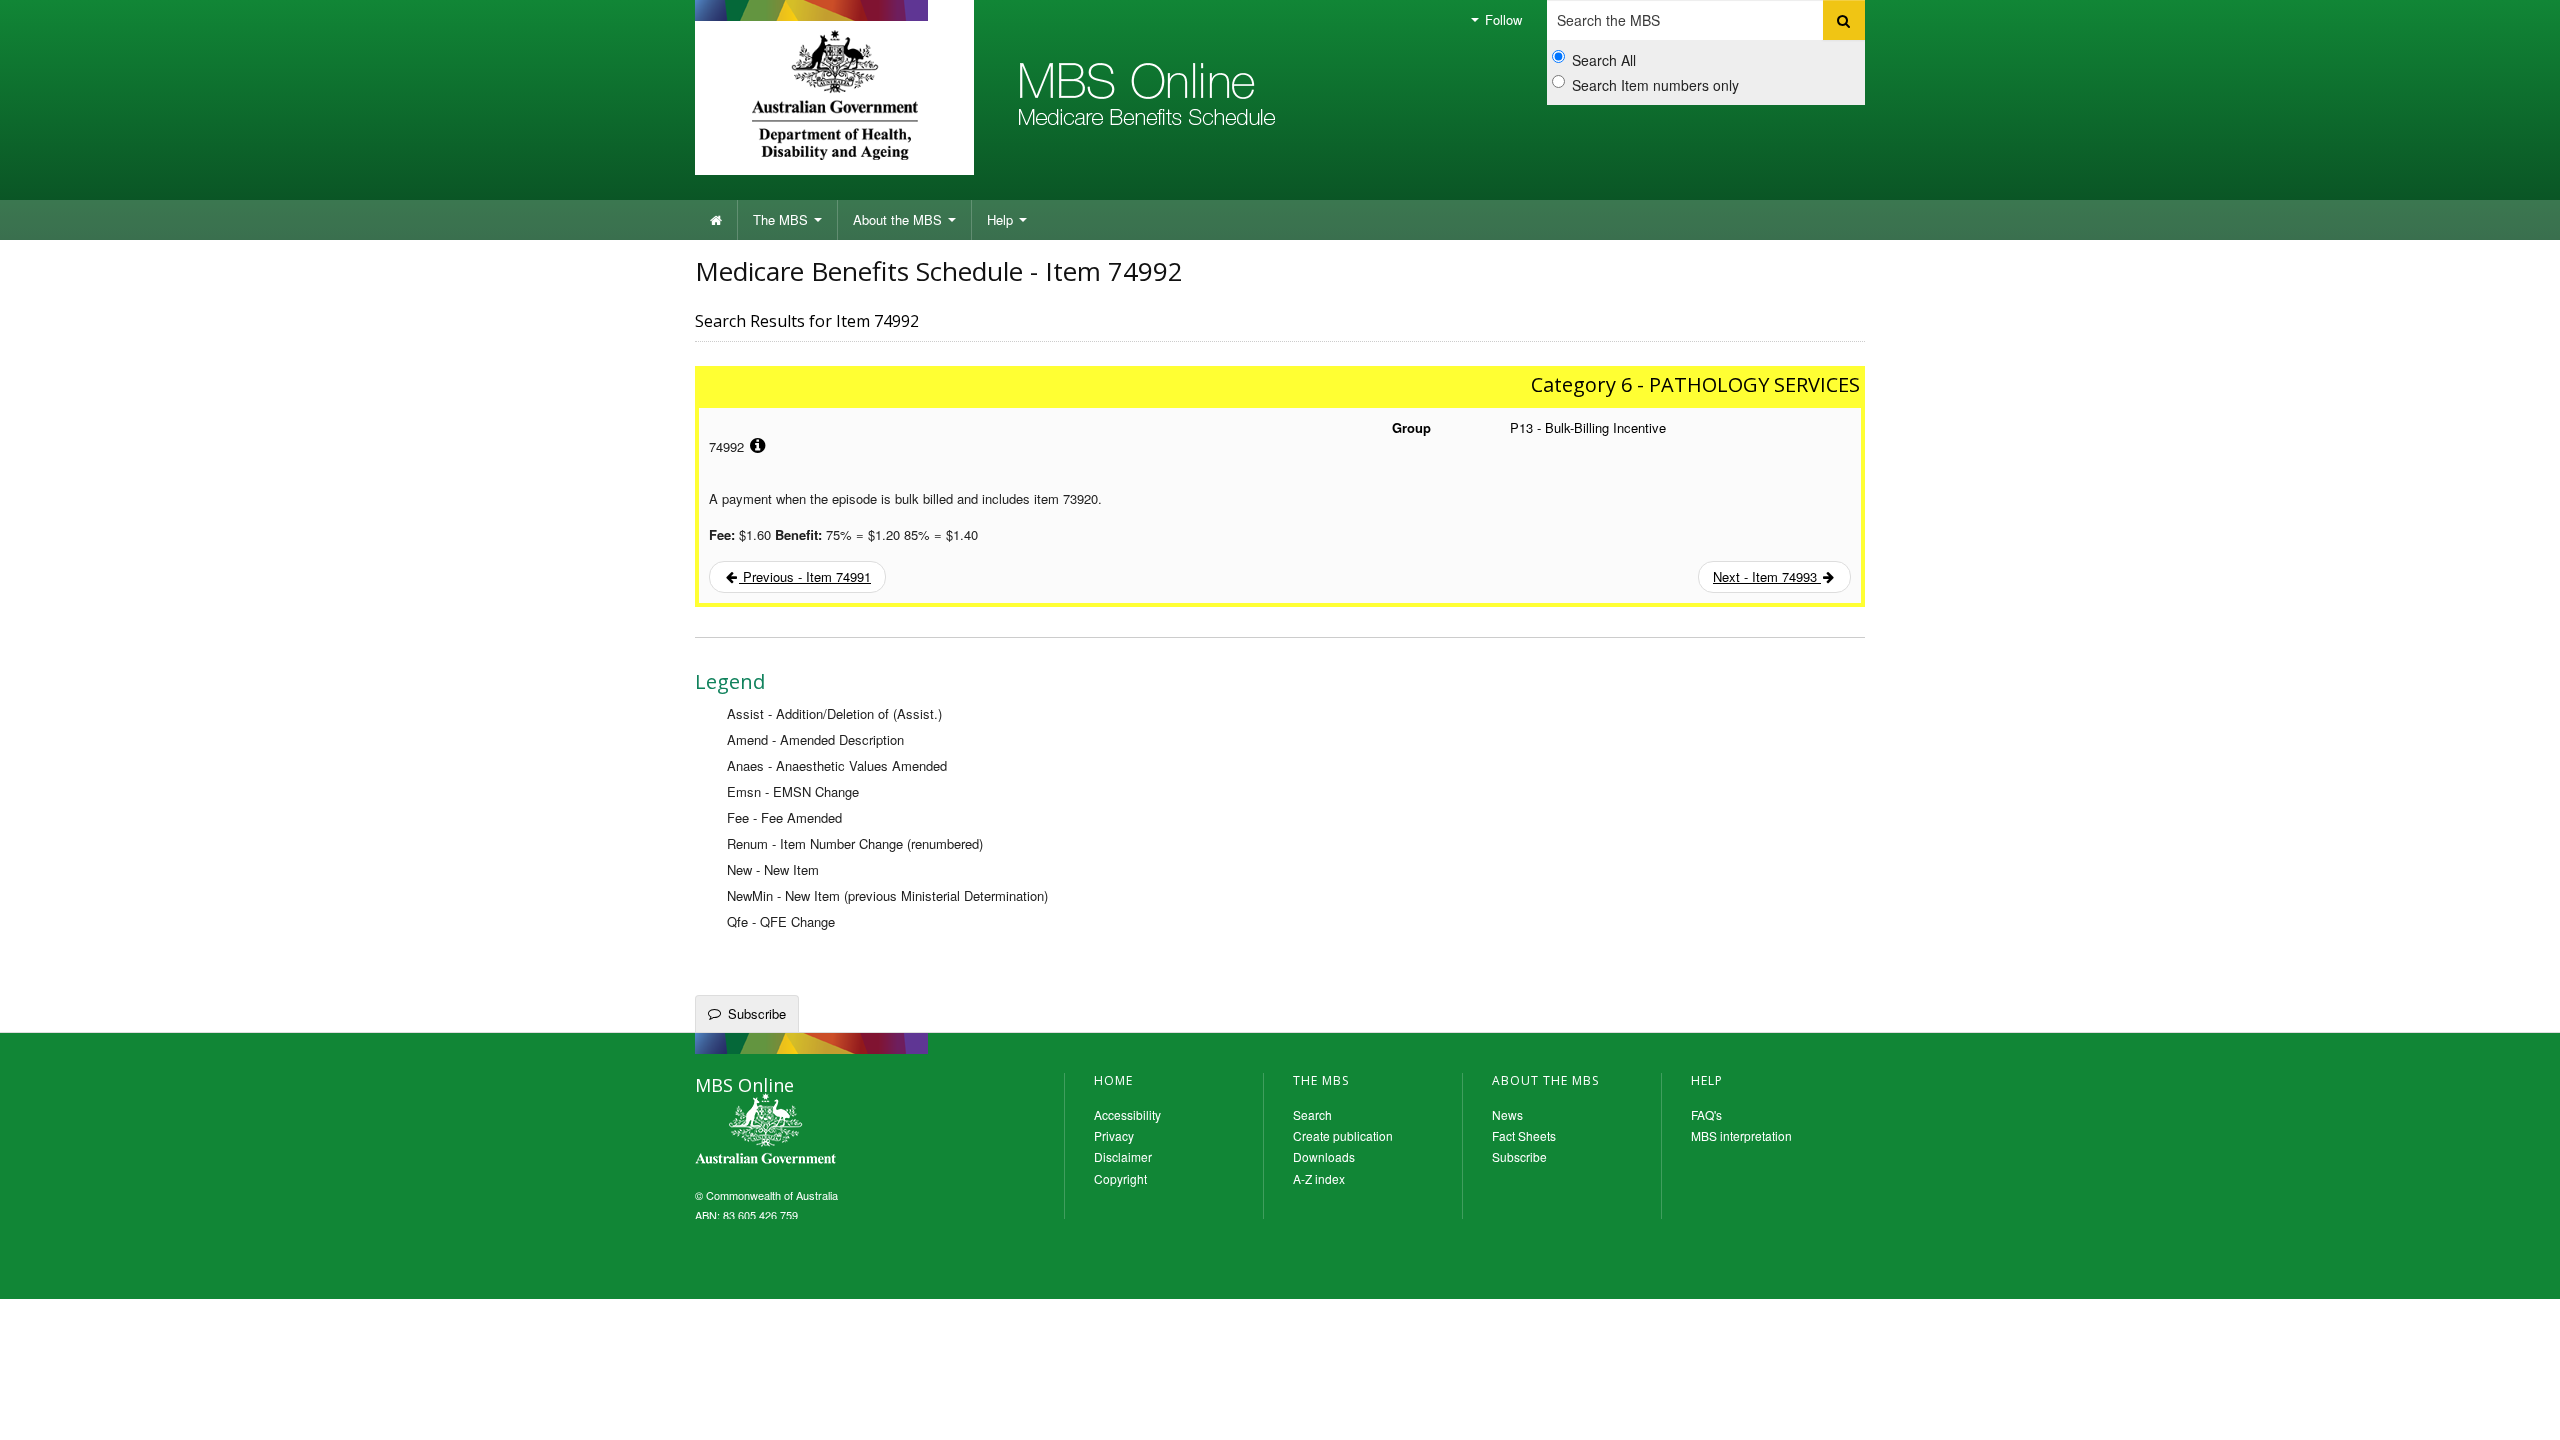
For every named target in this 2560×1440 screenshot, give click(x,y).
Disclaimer (1123, 1156)
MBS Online (820, 1131)
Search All (1604, 60)
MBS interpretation (1741, 1135)
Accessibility (1127, 1114)
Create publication (1343, 1135)
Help (1002, 219)
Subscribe (757, 1013)
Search (1312, 1114)
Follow (1501, 19)
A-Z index (1319, 1178)
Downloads (1324, 1156)
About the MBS (899, 219)
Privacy (1114, 1135)
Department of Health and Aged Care (834, 95)
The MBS (782, 219)
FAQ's (1706, 1114)
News (1507, 1114)
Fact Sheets (1524, 1135)
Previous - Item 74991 (805, 576)
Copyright (1120, 1178)
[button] (2520, 1410)
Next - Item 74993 (1767, 576)
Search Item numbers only (1655, 85)
